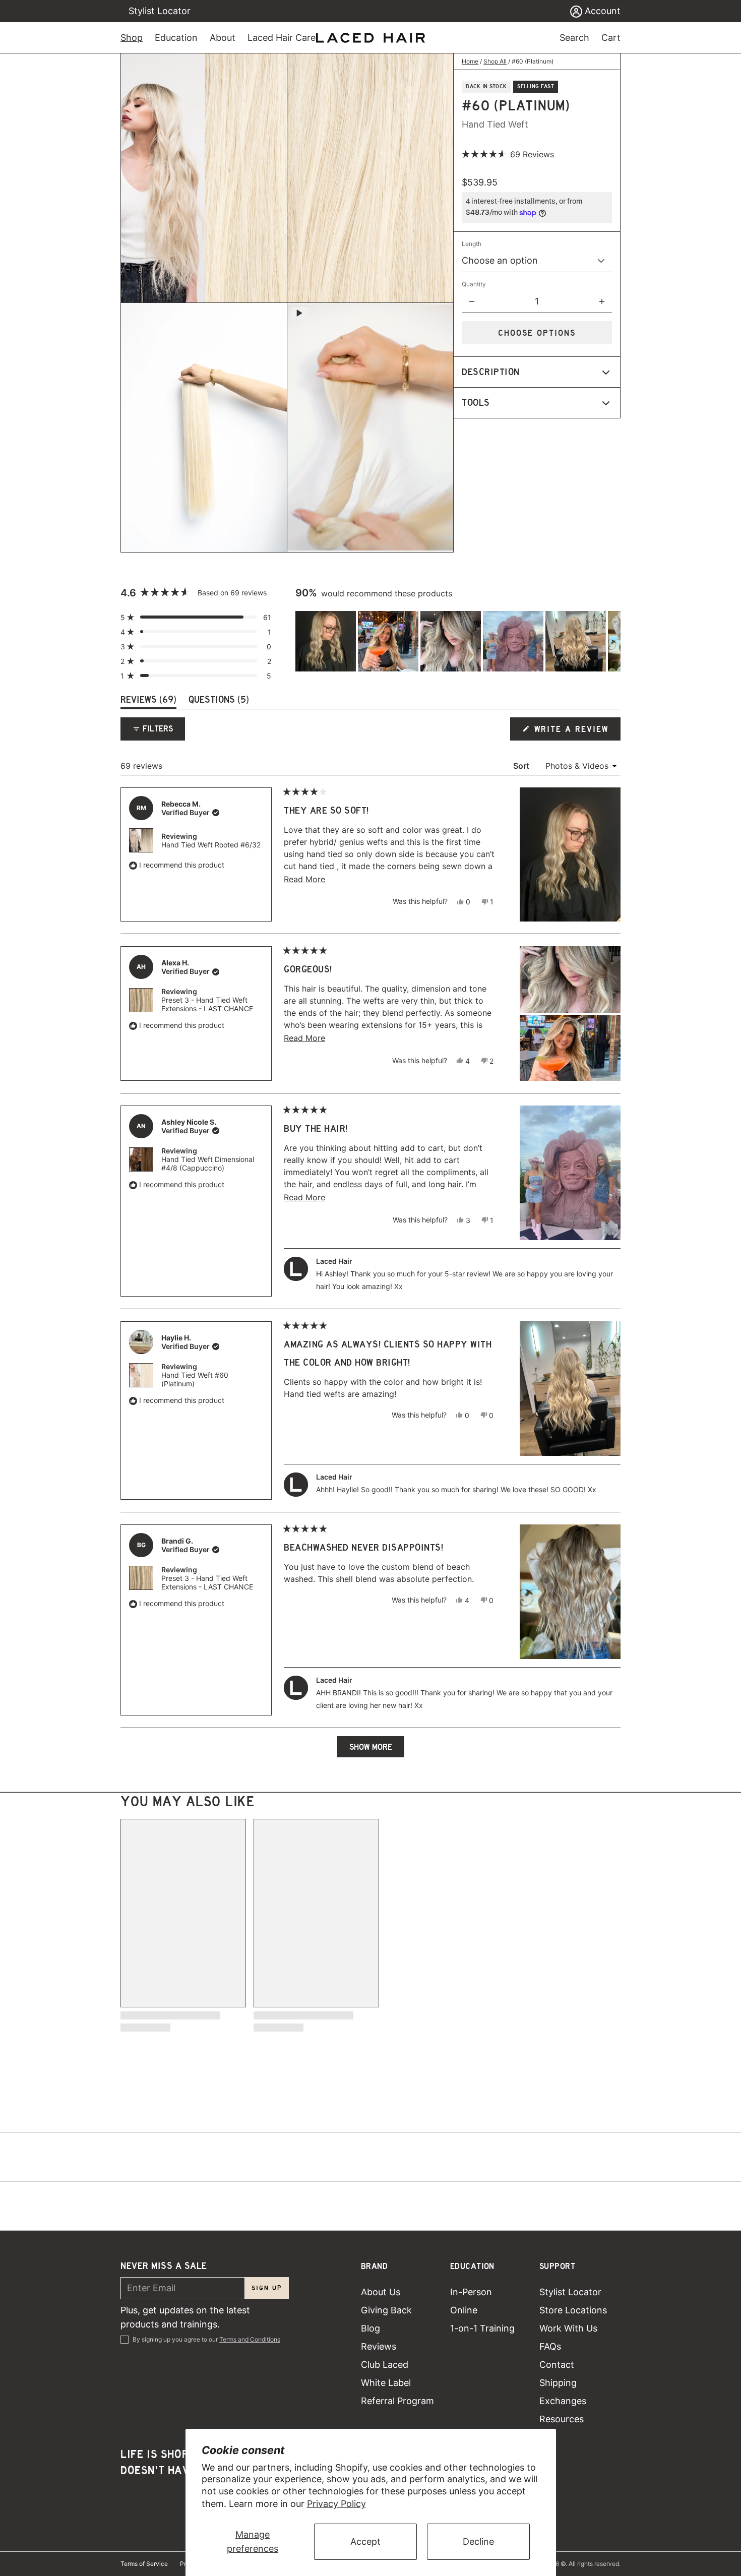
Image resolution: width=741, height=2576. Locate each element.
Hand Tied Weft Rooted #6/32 (211, 845)
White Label (386, 2383)
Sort (522, 766)
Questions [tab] (219, 701)
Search (574, 38)
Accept (365, 2541)
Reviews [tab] (148, 701)
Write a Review (572, 732)
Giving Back (386, 2310)
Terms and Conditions (250, 2339)
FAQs (550, 2346)
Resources (562, 2419)
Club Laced (385, 2365)
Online (464, 2310)
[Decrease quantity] (472, 301)
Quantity (474, 284)
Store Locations (573, 2310)
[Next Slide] (612, 641)
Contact (557, 2365)
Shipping (558, 2383)
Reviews (379, 2346)
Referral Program (397, 2401)
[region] (458, 641)
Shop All (495, 61)
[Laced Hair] (371, 38)
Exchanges (563, 2401)
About (223, 38)
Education (176, 38)
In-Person (471, 2292)
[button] (508, 154)
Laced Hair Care (282, 38)
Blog (371, 2328)
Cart (611, 38)
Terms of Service (144, 2564)
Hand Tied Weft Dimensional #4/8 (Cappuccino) (208, 1163)
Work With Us (568, 2328)
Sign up (267, 2288)
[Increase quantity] (602, 301)
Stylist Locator (160, 11)
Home (470, 61)
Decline (478, 2541)
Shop (132, 38)
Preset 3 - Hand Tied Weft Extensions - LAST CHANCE (207, 1004)
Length (472, 244)
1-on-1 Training (482, 2328)
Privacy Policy (336, 2504)
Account (601, 11)
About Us (381, 2292)
